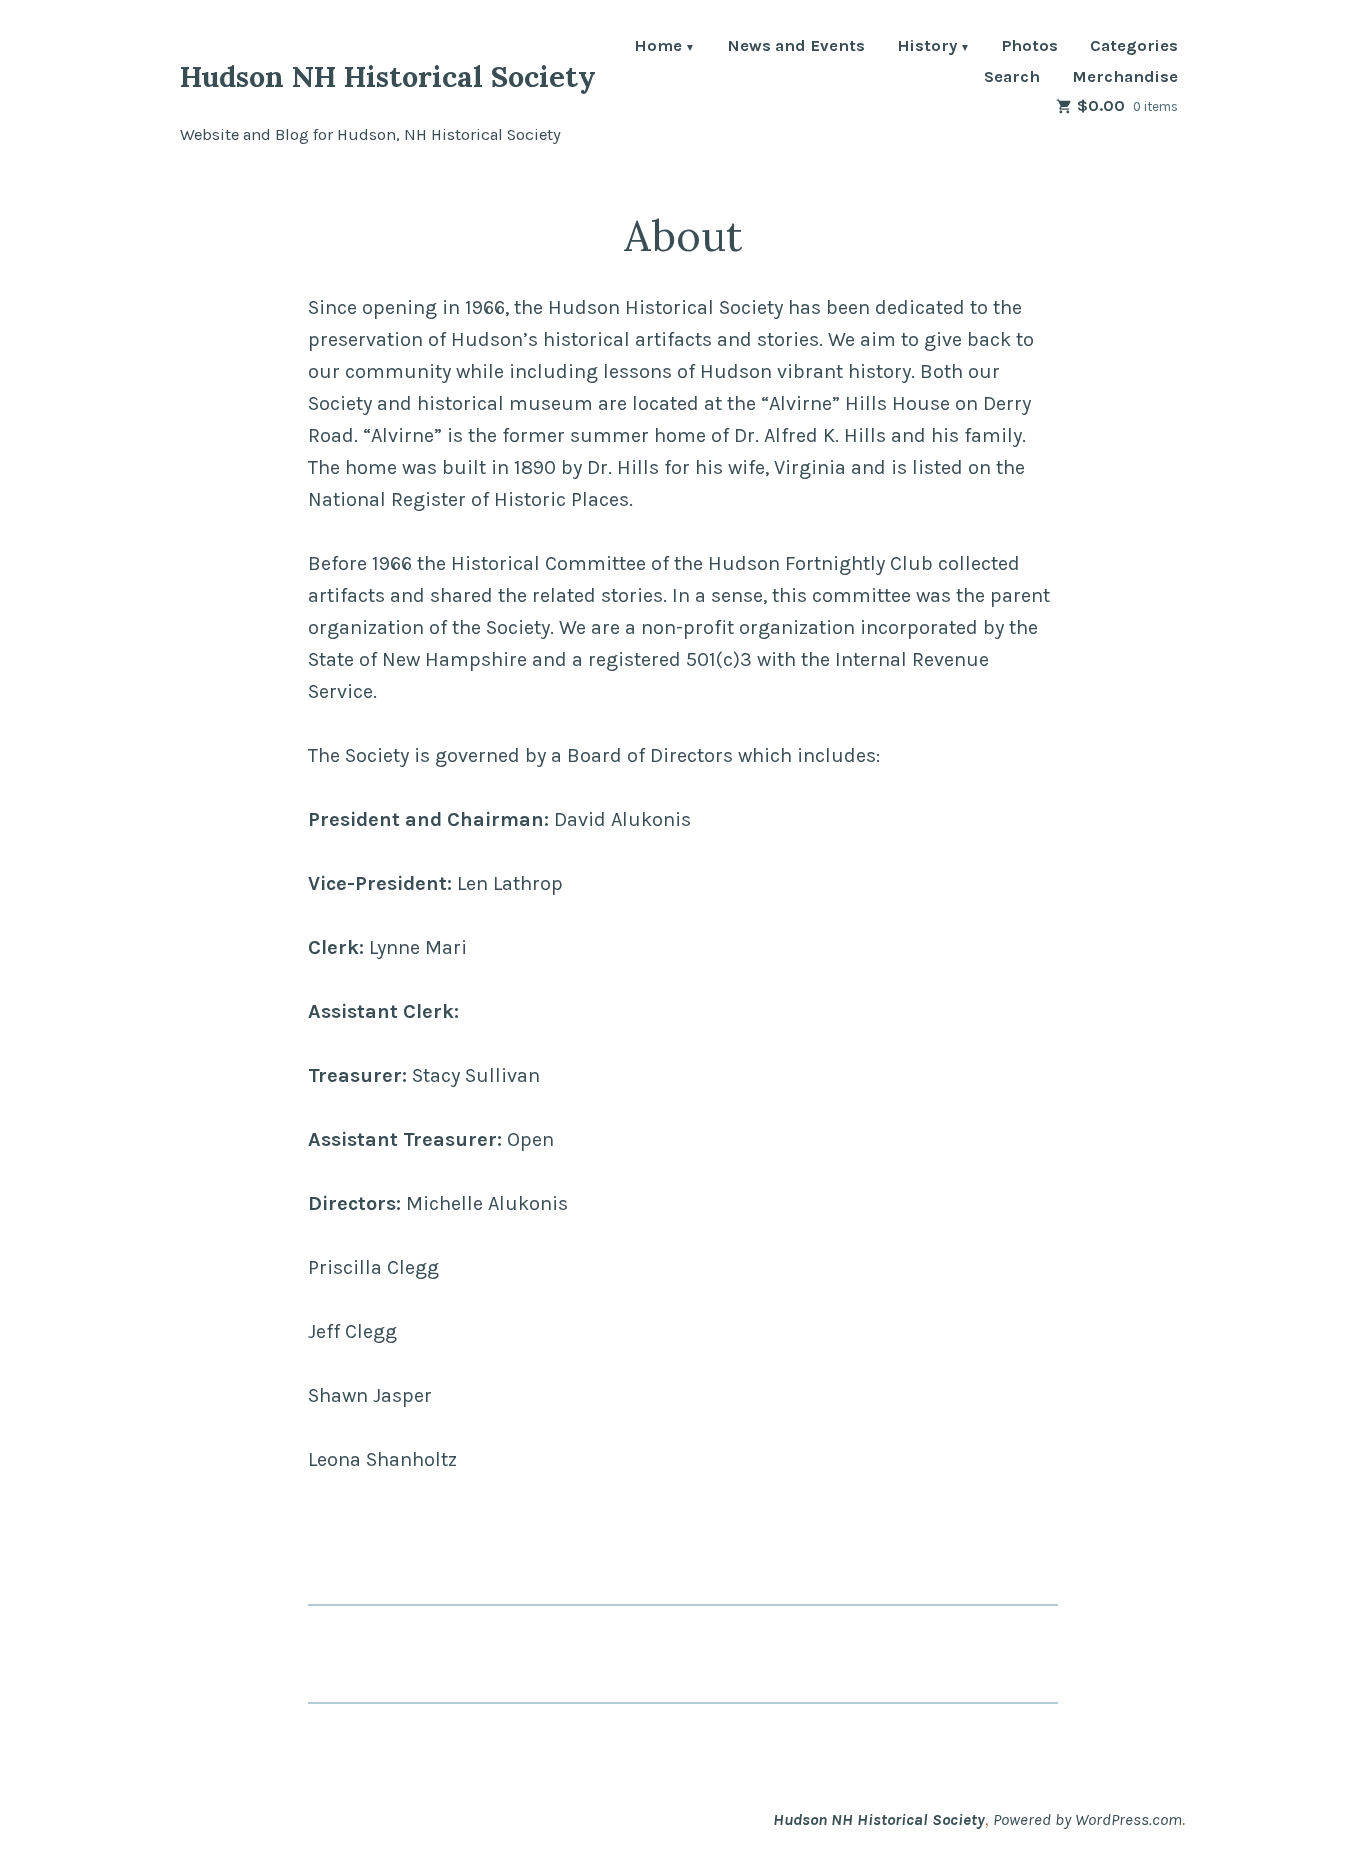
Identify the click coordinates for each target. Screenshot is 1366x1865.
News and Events (796, 47)
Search (1012, 77)
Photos (1030, 47)
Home (658, 47)
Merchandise (1125, 77)
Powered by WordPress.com (1087, 1819)
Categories (1134, 47)
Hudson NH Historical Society (388, 76)
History (927, 47)
